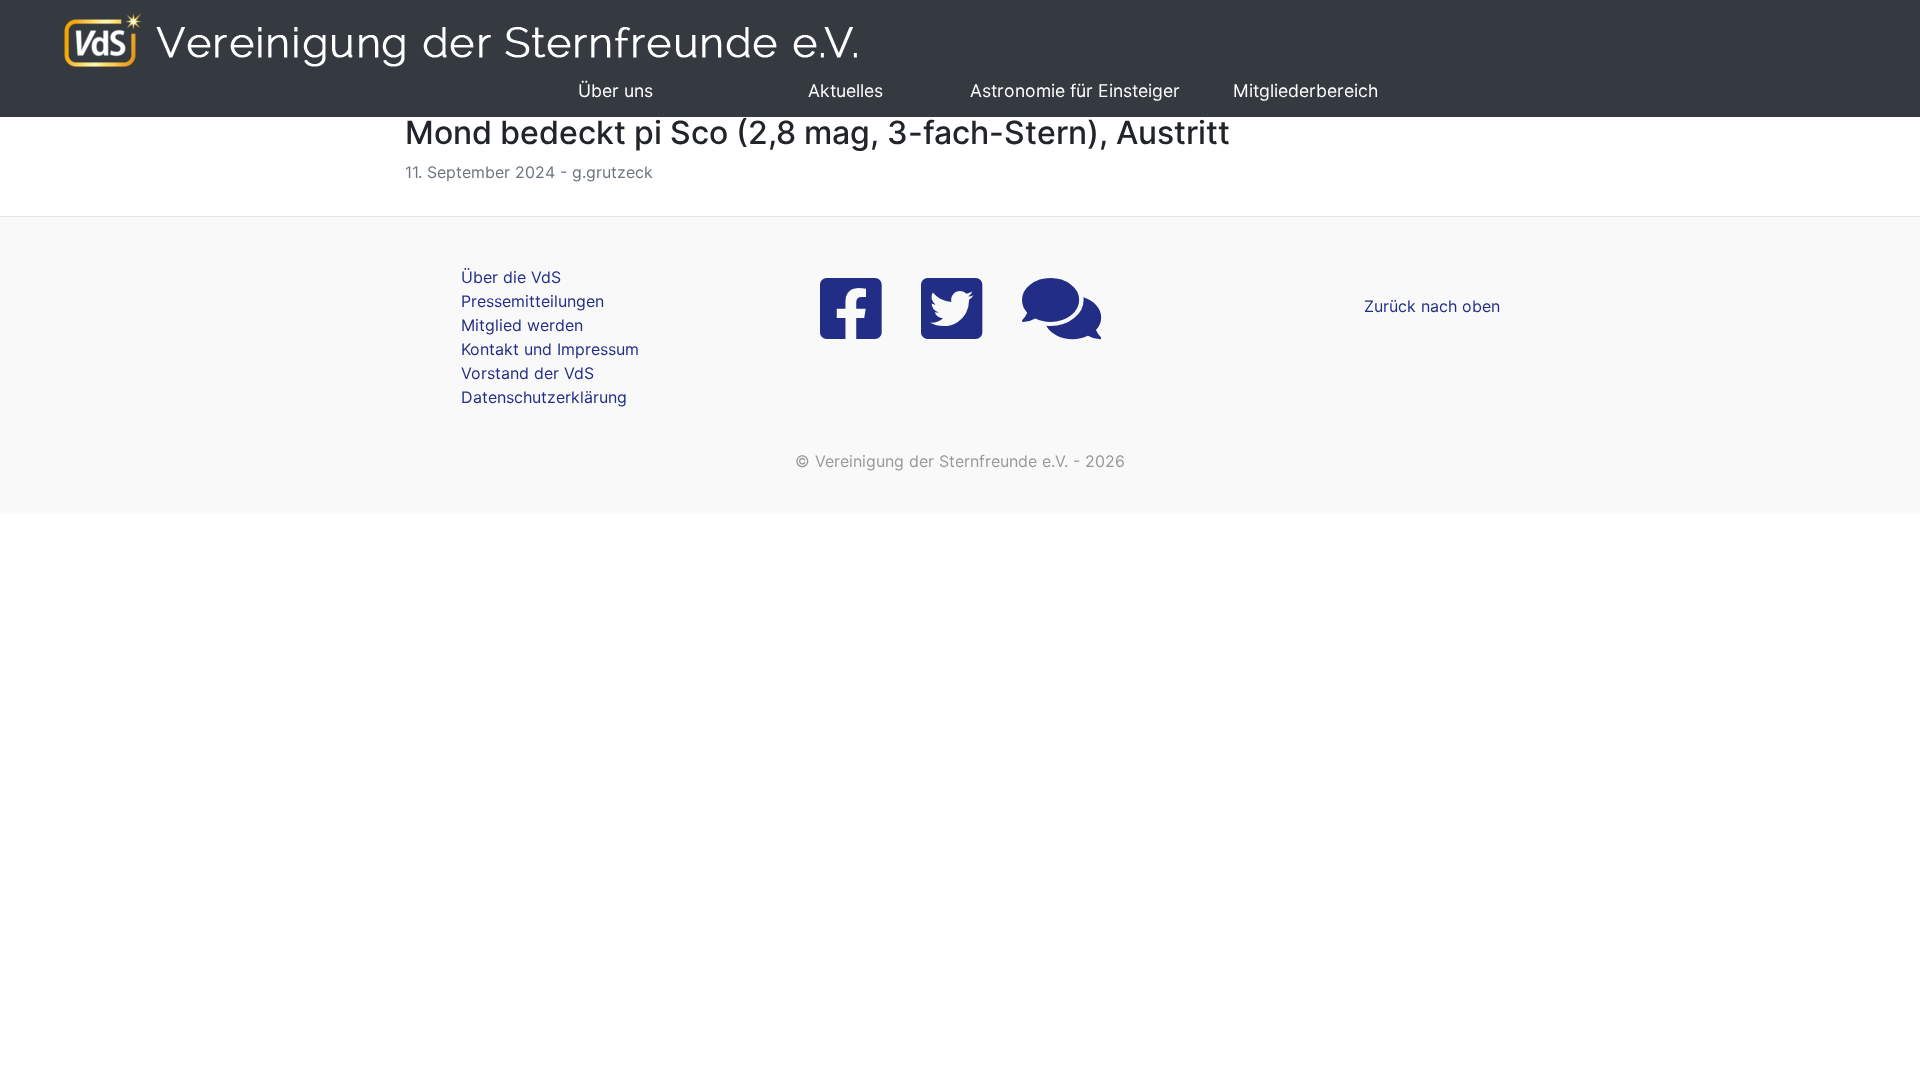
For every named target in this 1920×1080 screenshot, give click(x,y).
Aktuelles (845, 90)
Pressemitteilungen (532, 301)
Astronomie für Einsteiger (1075, 90)
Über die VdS (511, 277)
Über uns (615, 90)
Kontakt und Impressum (550, 349)
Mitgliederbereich (1305, 90)
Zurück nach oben (1432, 306)
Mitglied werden (522, 325)
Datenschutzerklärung (544, 397)
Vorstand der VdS (527, 373)
